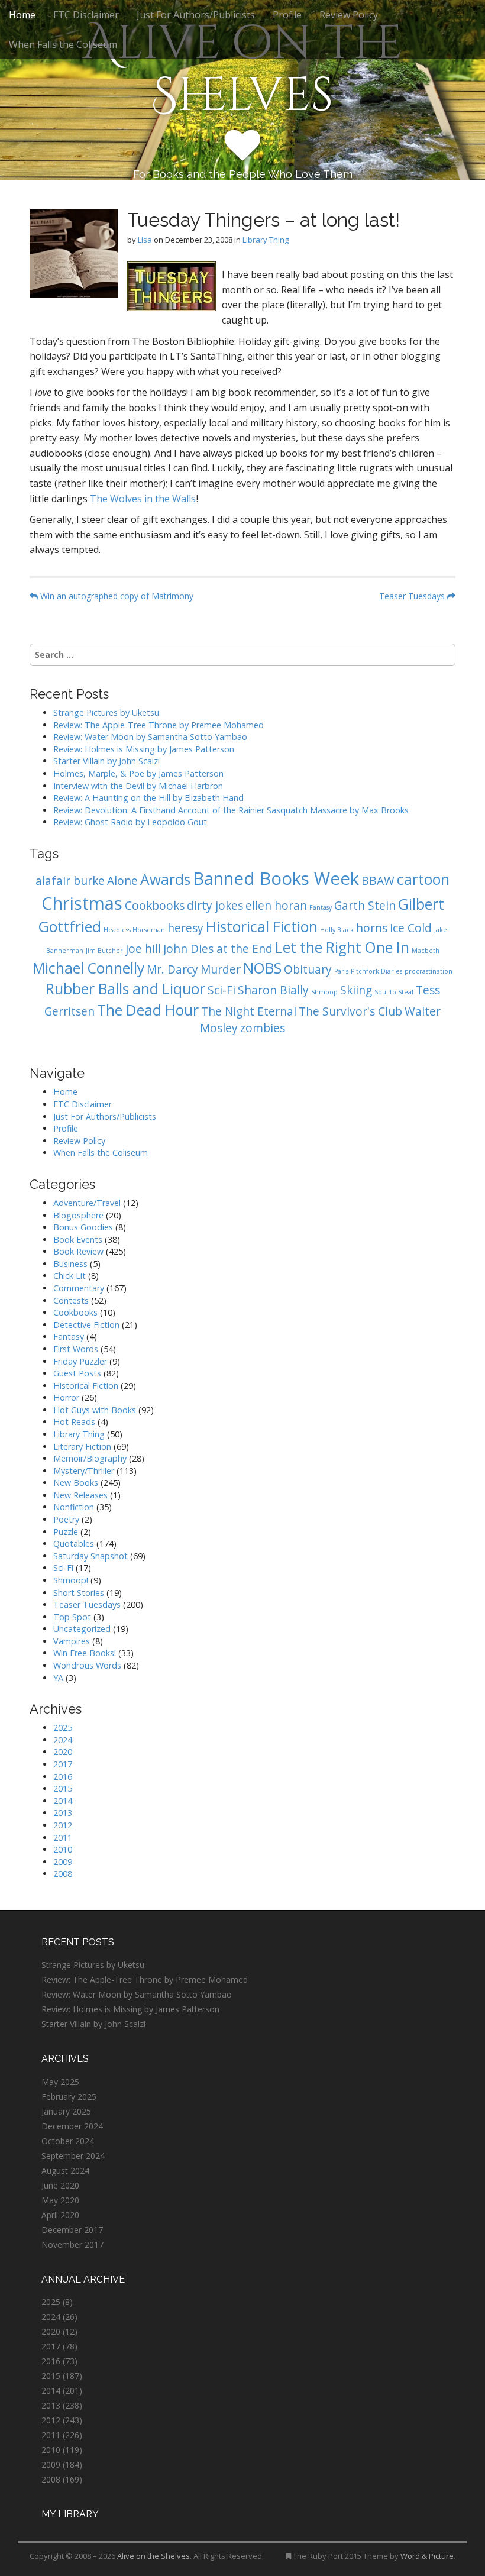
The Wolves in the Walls (143, 499)
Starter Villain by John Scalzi (106, 761)
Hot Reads (74, 1422)
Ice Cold (411, 928)
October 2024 (68, 2141)
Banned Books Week (276, 878)
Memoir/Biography (90, 1458)
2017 (63, 1764)
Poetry (66, 1519)
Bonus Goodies (83, 1227)
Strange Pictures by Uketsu (106, 712)
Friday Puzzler (80, 1361)
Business (70, 1264)
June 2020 (60, 2185)
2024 (63, 1740)
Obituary (308, 969)
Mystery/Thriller (84, 1471)
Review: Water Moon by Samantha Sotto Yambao (151, 737)
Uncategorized (82, 1629)
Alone (122, 881)
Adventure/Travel (87, 1203)
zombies (263, 1028)
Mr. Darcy (172, 969)
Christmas (82, 903)
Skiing (356, 990)
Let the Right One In (342, 947)
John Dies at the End (218, 949)
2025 (63, 1727)
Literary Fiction (82, 1447)
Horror (66, 1397)
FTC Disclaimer (86, 15)
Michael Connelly (88, 968)
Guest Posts (77, 1373)
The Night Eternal (249, 1011)
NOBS (262, 968)
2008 (63, 1874)
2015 (63, 1788)
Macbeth (426, 951)
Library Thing (266, 240)
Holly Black (337, 930)
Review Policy (349, 15)
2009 (63, 1862)
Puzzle (66, 1532)
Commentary (79, 1288)
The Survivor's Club (350, 1011)
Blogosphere (78, 1215)
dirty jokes (215, 906)
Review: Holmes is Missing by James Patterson (144, 749)
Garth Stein (365, 906)
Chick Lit (69, 1276)
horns (372, 928)
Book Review (78, 1251)
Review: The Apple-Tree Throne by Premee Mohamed (159, 725)
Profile (287, 15)
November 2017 (72, 2244)
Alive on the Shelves (243, 70)
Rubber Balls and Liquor (125, 989)
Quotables (74, 1544)
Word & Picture (427, 2556)
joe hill (143, 949)
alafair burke (70, 881)
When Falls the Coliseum (63, 44)
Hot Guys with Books (95, 1410)
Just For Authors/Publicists (196, 15)
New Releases (80, 1495)
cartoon (423, 879)
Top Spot (72, 1617)
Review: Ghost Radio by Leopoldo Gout (130, 822)
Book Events (78, 1239)
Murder (221, 969)
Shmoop (324, 992)
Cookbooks (155, 906)
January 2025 (66, 2111)
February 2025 (69, 2097)
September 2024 (73, 2156)
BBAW (378, 881)
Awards (165, 879)
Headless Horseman (134, 930)
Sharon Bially (273, 990)
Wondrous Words (87, 1665)
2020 (63, 1752)
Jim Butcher (104, 951)
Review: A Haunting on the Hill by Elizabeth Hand (148, 798)
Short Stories (79, 1593)
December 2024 (72, 2126)
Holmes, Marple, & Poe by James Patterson (138, 773)
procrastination (429, 971)
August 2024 (65, 2171)
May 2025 (60, 2082)
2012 (63, 1825)
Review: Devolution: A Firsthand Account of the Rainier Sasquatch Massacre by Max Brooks (231, 810)
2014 (63, 1801)
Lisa (145, 240)
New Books (76, 1483)
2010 (63, 1849)
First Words (76, 1349)
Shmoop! (71, 1580)
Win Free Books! (85, 1653)
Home (22, 15)
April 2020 (60, 2215)
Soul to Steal (394, 992)
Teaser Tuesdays (413, 596)
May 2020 (60, 2200)
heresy (185, 928)
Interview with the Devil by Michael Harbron (138, 786)
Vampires (72, 1641)
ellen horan (276, 906)
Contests (71, 1300)
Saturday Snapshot (90, 1556)
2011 (63, 1838)
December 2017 (72, 2230)
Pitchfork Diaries (376, 971)
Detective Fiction (86, 1325)
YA (58, 1678)
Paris (341, 971)
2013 (63, 1813)
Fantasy (321, 907)
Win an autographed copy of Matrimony (116, 596)
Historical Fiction (262, 927)
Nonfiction (74, 1507)
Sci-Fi (222, 990)
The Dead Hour (148, 1010)
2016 (63, 1777)
